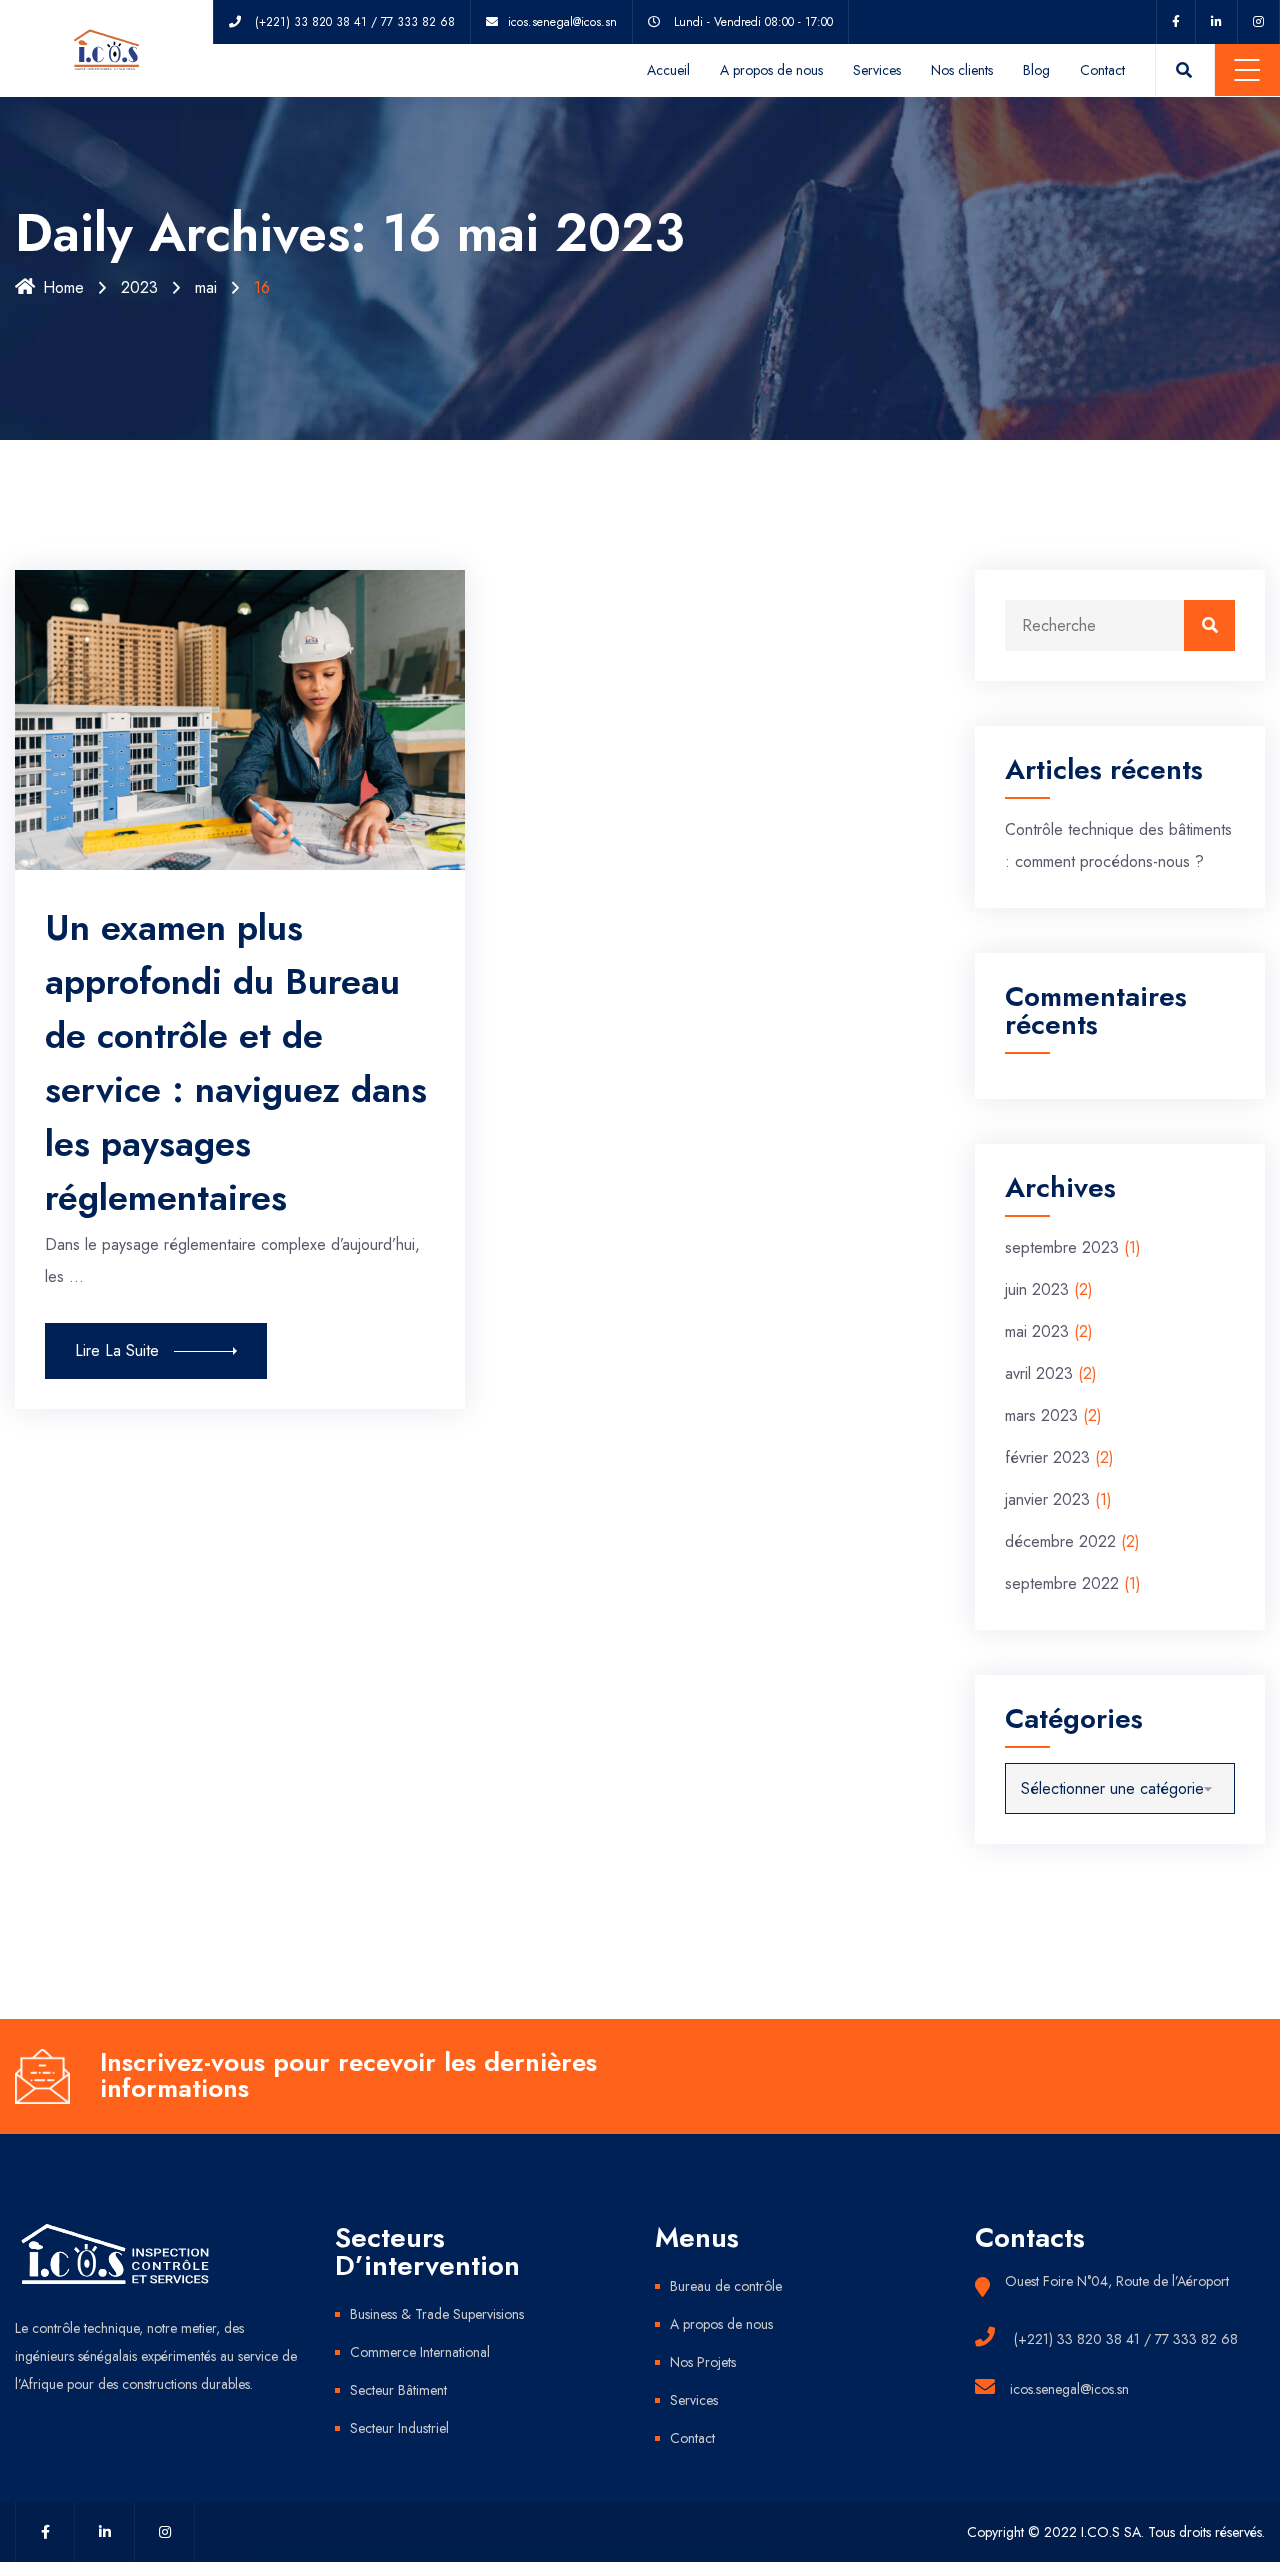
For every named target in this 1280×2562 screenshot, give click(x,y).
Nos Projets (703, 2362)
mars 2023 (1041, 1415)
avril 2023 (1039, 1373)
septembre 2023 (1062, 1247)
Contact (1102, 70)
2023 (139, 287)
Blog (1036, 70)
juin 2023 (1037, 1289)
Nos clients (962, 70)
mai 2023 (1037, 1331)
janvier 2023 (1047, 1499)
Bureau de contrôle (726, 2286)
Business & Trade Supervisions (437, 2314)
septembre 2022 (1062, 1583)
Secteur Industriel (399, 2428)
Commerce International (420, 2352)
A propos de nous (771, 70)
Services (877, 70)
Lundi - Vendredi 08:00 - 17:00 (753, 22)
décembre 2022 (1060, 1541)
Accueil (668, 70)
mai (206, 287)
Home (63, 287)
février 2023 (1047, 1457)
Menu (1247, 70)
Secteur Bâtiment (398, 2390)
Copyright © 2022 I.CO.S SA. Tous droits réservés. (1116, 2532)
